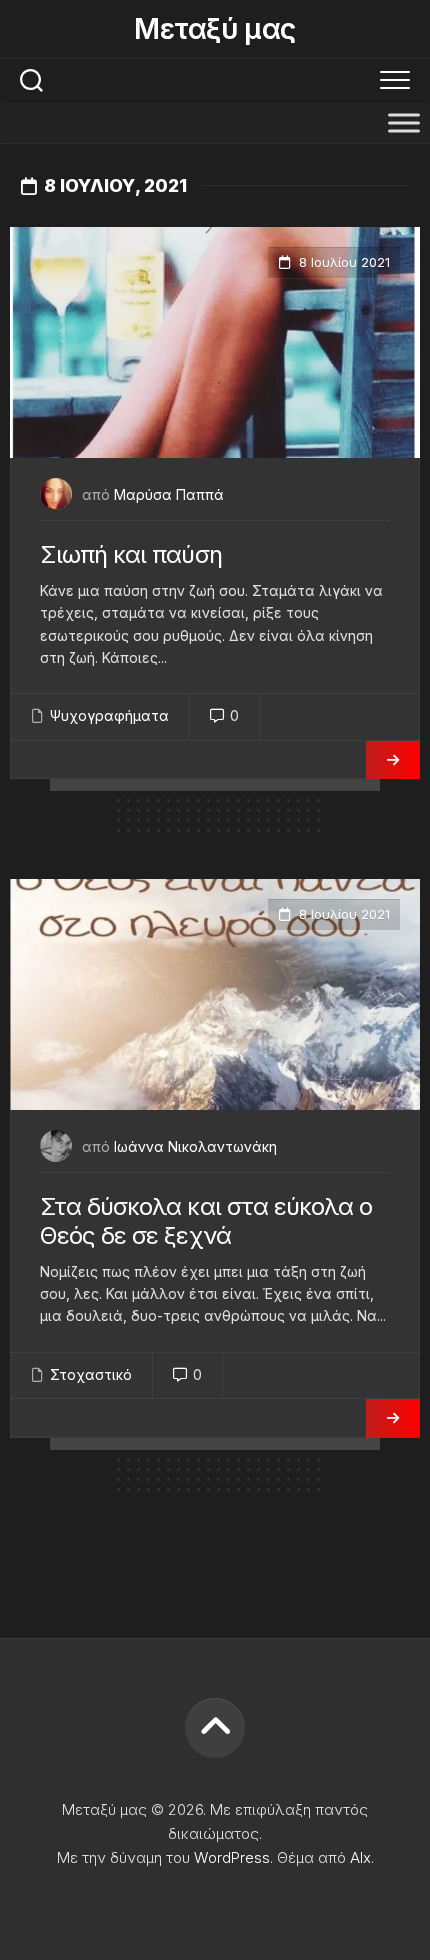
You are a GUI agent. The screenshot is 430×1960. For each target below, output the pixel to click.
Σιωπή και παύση (131, 554)
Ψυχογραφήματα (109, 715)
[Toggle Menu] (404, 122)
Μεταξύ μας (214, 29)
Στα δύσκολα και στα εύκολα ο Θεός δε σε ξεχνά (206, 1221)
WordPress (232, 1857)
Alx (360, 1857)
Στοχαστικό (91, 1374)
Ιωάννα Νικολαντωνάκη (195, 1146)
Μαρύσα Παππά (169, 494)
